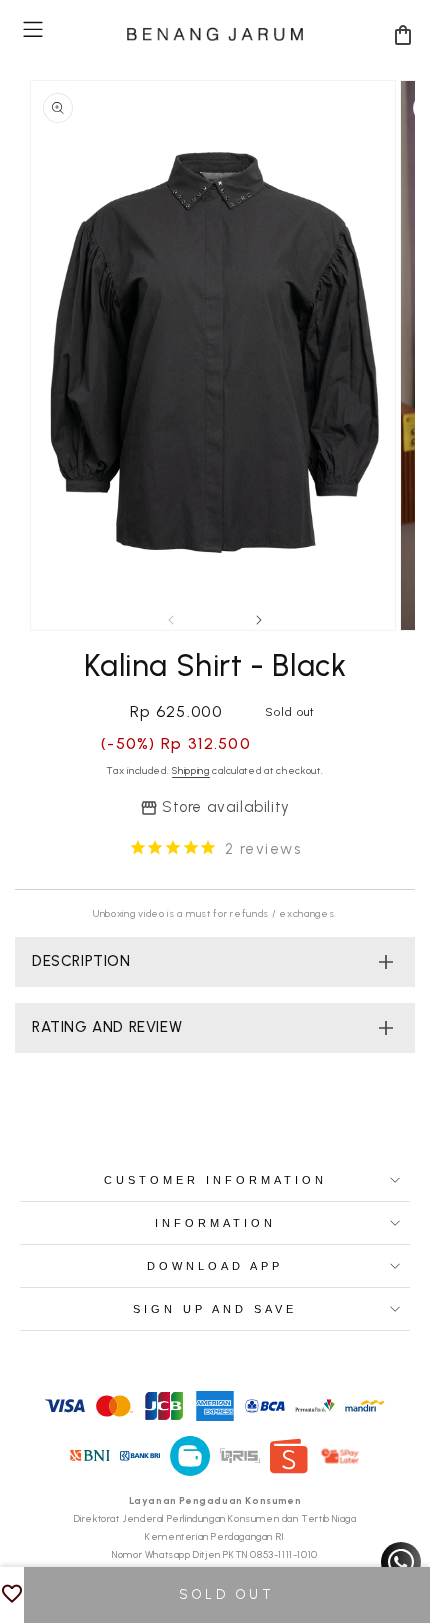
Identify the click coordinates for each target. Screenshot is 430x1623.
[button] (33, 29)
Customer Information (215, 1180)
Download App (215, 1266)
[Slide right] (259, 620)
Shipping (191, 770)
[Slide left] (171, 620)
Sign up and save (215, 1309)
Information (215, 1223)
